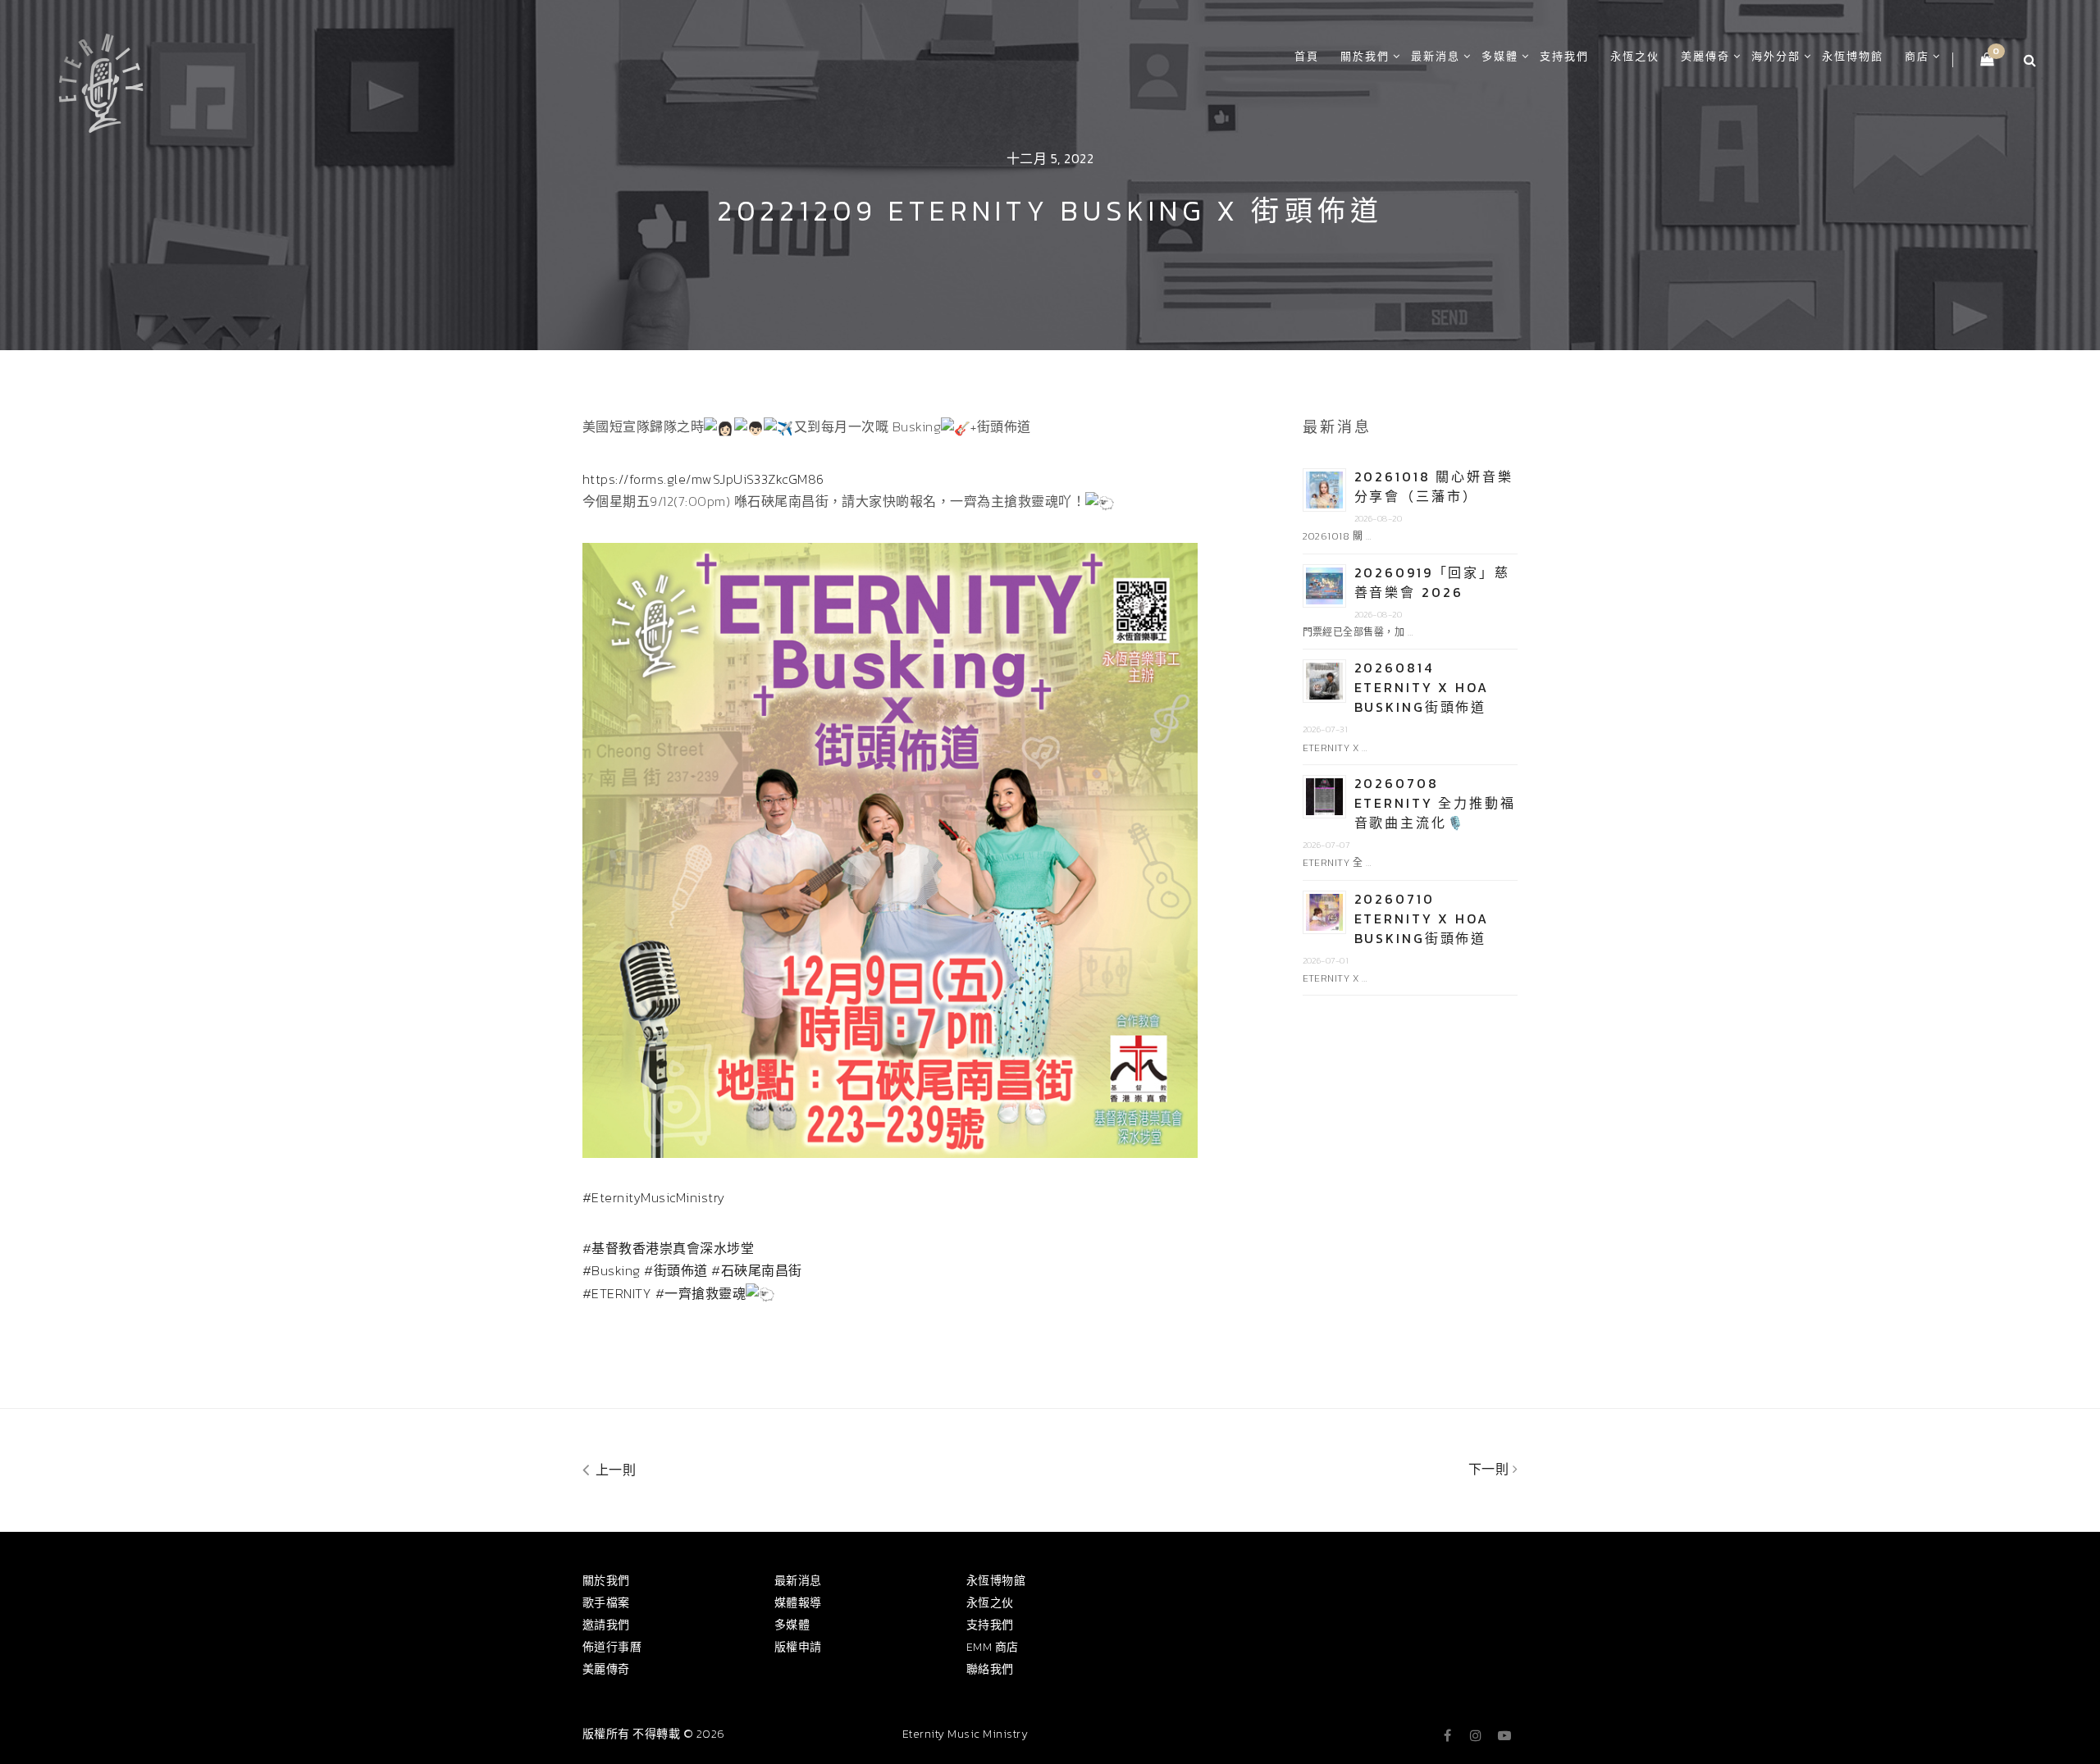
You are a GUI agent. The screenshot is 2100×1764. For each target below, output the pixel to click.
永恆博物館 (1853, 56)
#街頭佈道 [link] (676, 1270)
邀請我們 (606, 1625)
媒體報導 (798, 1603)
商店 (1917, 56)
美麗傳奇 (1705, 56)
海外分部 (1776, 56)
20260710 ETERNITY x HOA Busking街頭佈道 (1422, 918)
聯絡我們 (990, 1669)
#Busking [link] (612, 1270)
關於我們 (1365, 56)
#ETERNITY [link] (617, 1293)
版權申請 (798, 1647)
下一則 (1491, 1469)
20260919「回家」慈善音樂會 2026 (1432, 582)
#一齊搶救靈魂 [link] (701, 1293)
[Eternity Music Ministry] (101, 80)
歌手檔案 (606, 1603)
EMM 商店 (993, 1647)
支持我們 (1564, 56)
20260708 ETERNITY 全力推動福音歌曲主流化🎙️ (1435, 803)
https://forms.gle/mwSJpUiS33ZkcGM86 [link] (703, 479)
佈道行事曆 (612, 1647)
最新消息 (1436, 56)
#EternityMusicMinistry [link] (654, 1197)
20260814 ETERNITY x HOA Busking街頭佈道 (1422, 687)
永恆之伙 (1635, 56)
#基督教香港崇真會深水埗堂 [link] (668, 1248)
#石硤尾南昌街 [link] (756, 1270)
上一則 (614, 1470)
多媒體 (1500, 56)
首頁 (1307, 56)
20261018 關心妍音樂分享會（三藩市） (1434, 486)
